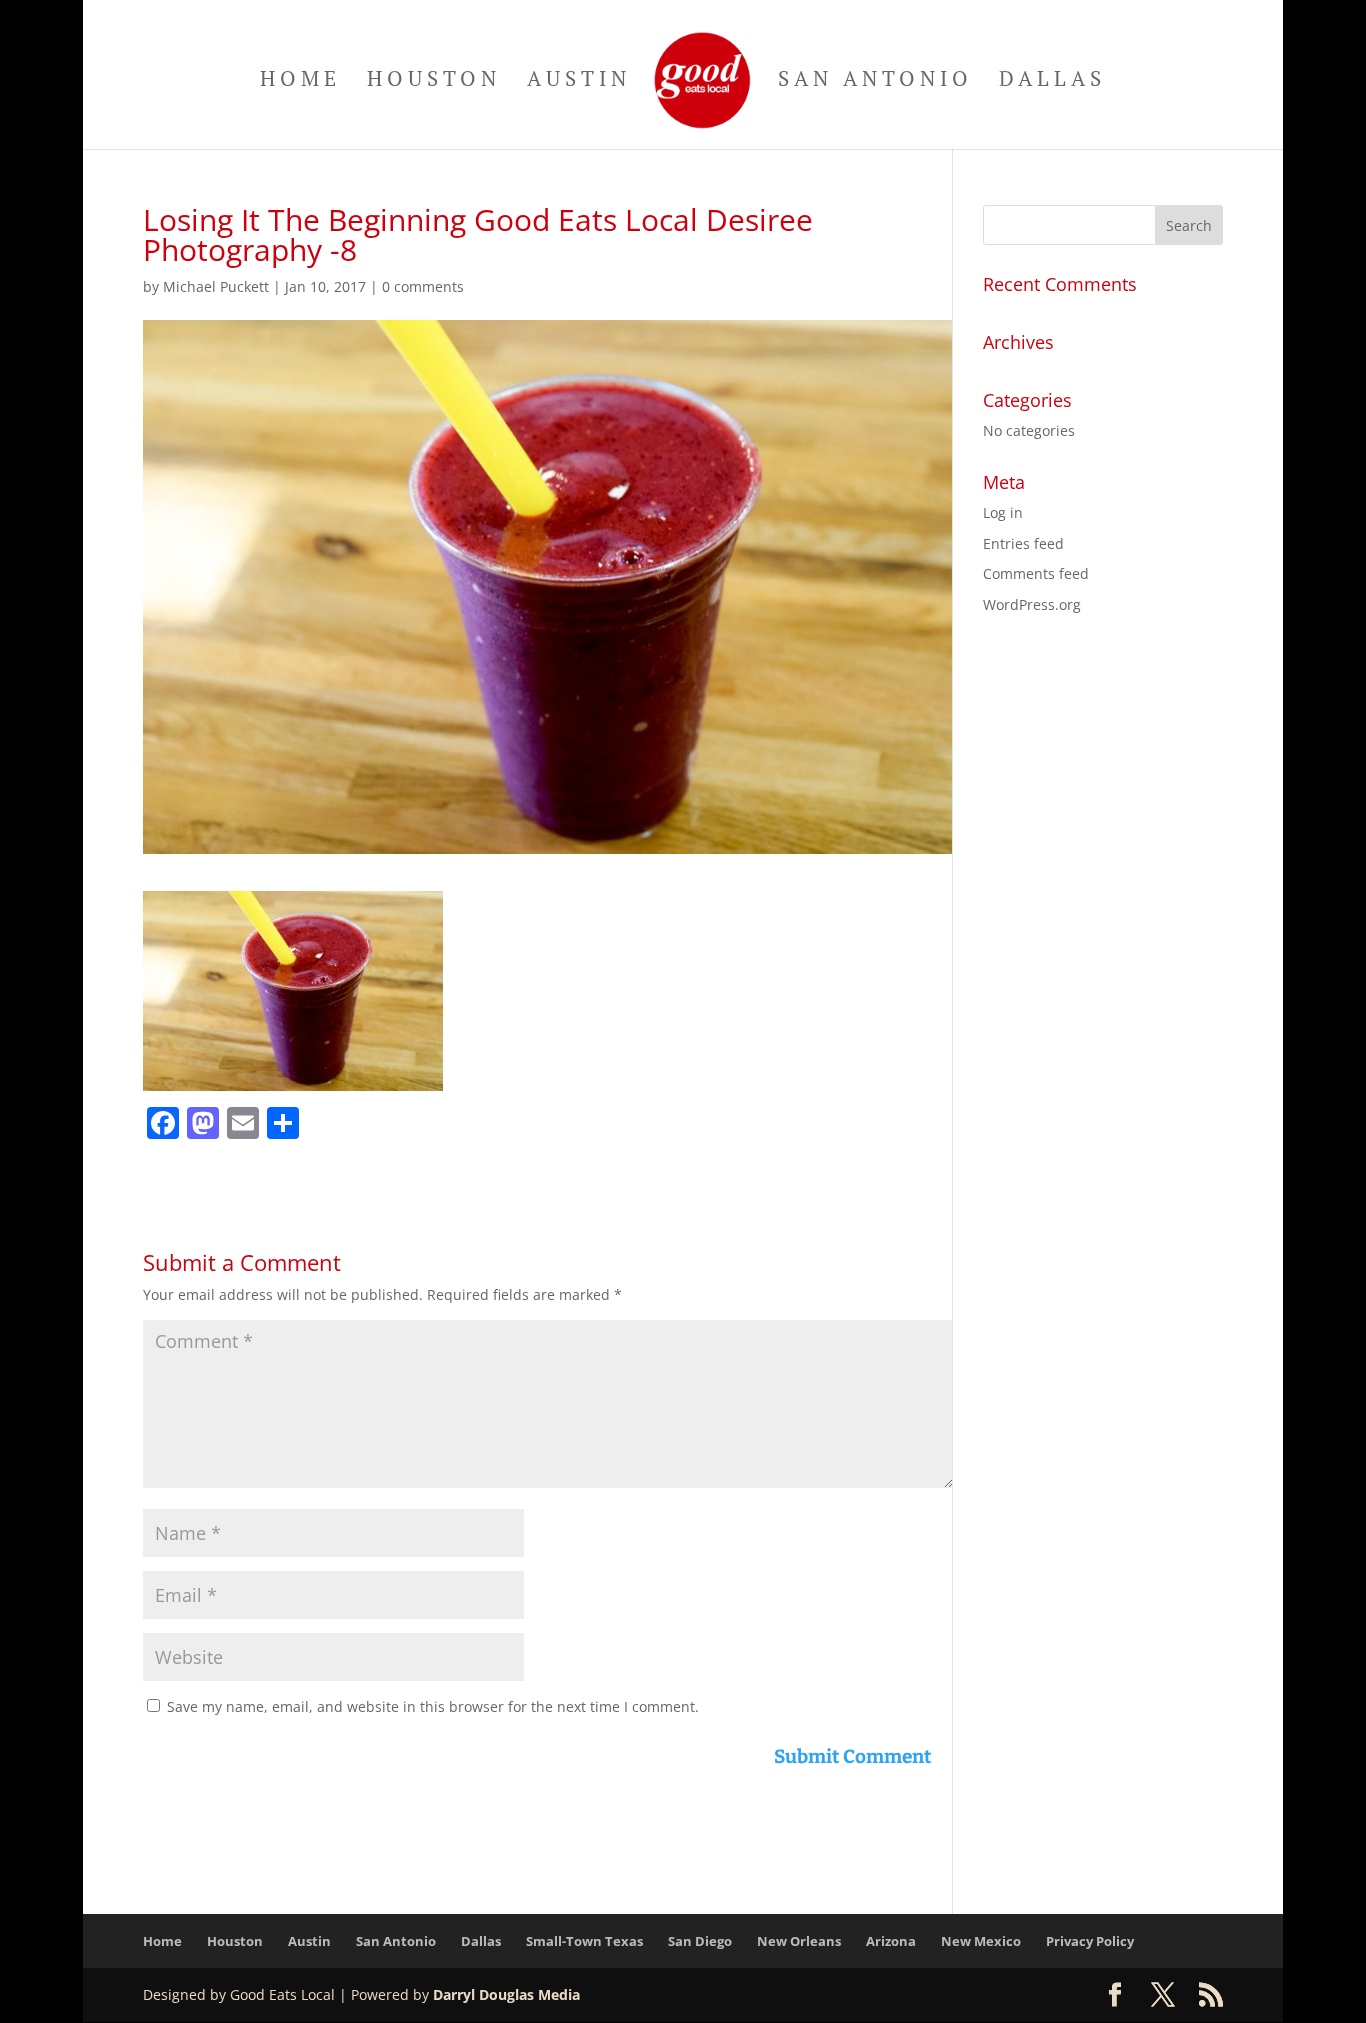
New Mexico (981, 1941)
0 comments (423, 286)
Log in (1003, 512)
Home (300, 81)
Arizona (891, 1941)
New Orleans (799, 1941)
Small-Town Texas (584, 1941)
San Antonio (875, 81)
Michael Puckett (216, 286)
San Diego (700, 1941)
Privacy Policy (1090, 1941)
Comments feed (1036, 573)
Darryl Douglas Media (506, 1994)
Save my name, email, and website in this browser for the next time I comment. (433, 1706)
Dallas (1052, 81)
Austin (579, 81)
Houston (434, 81)
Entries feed (1023, 543)
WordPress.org (1032, 604)
